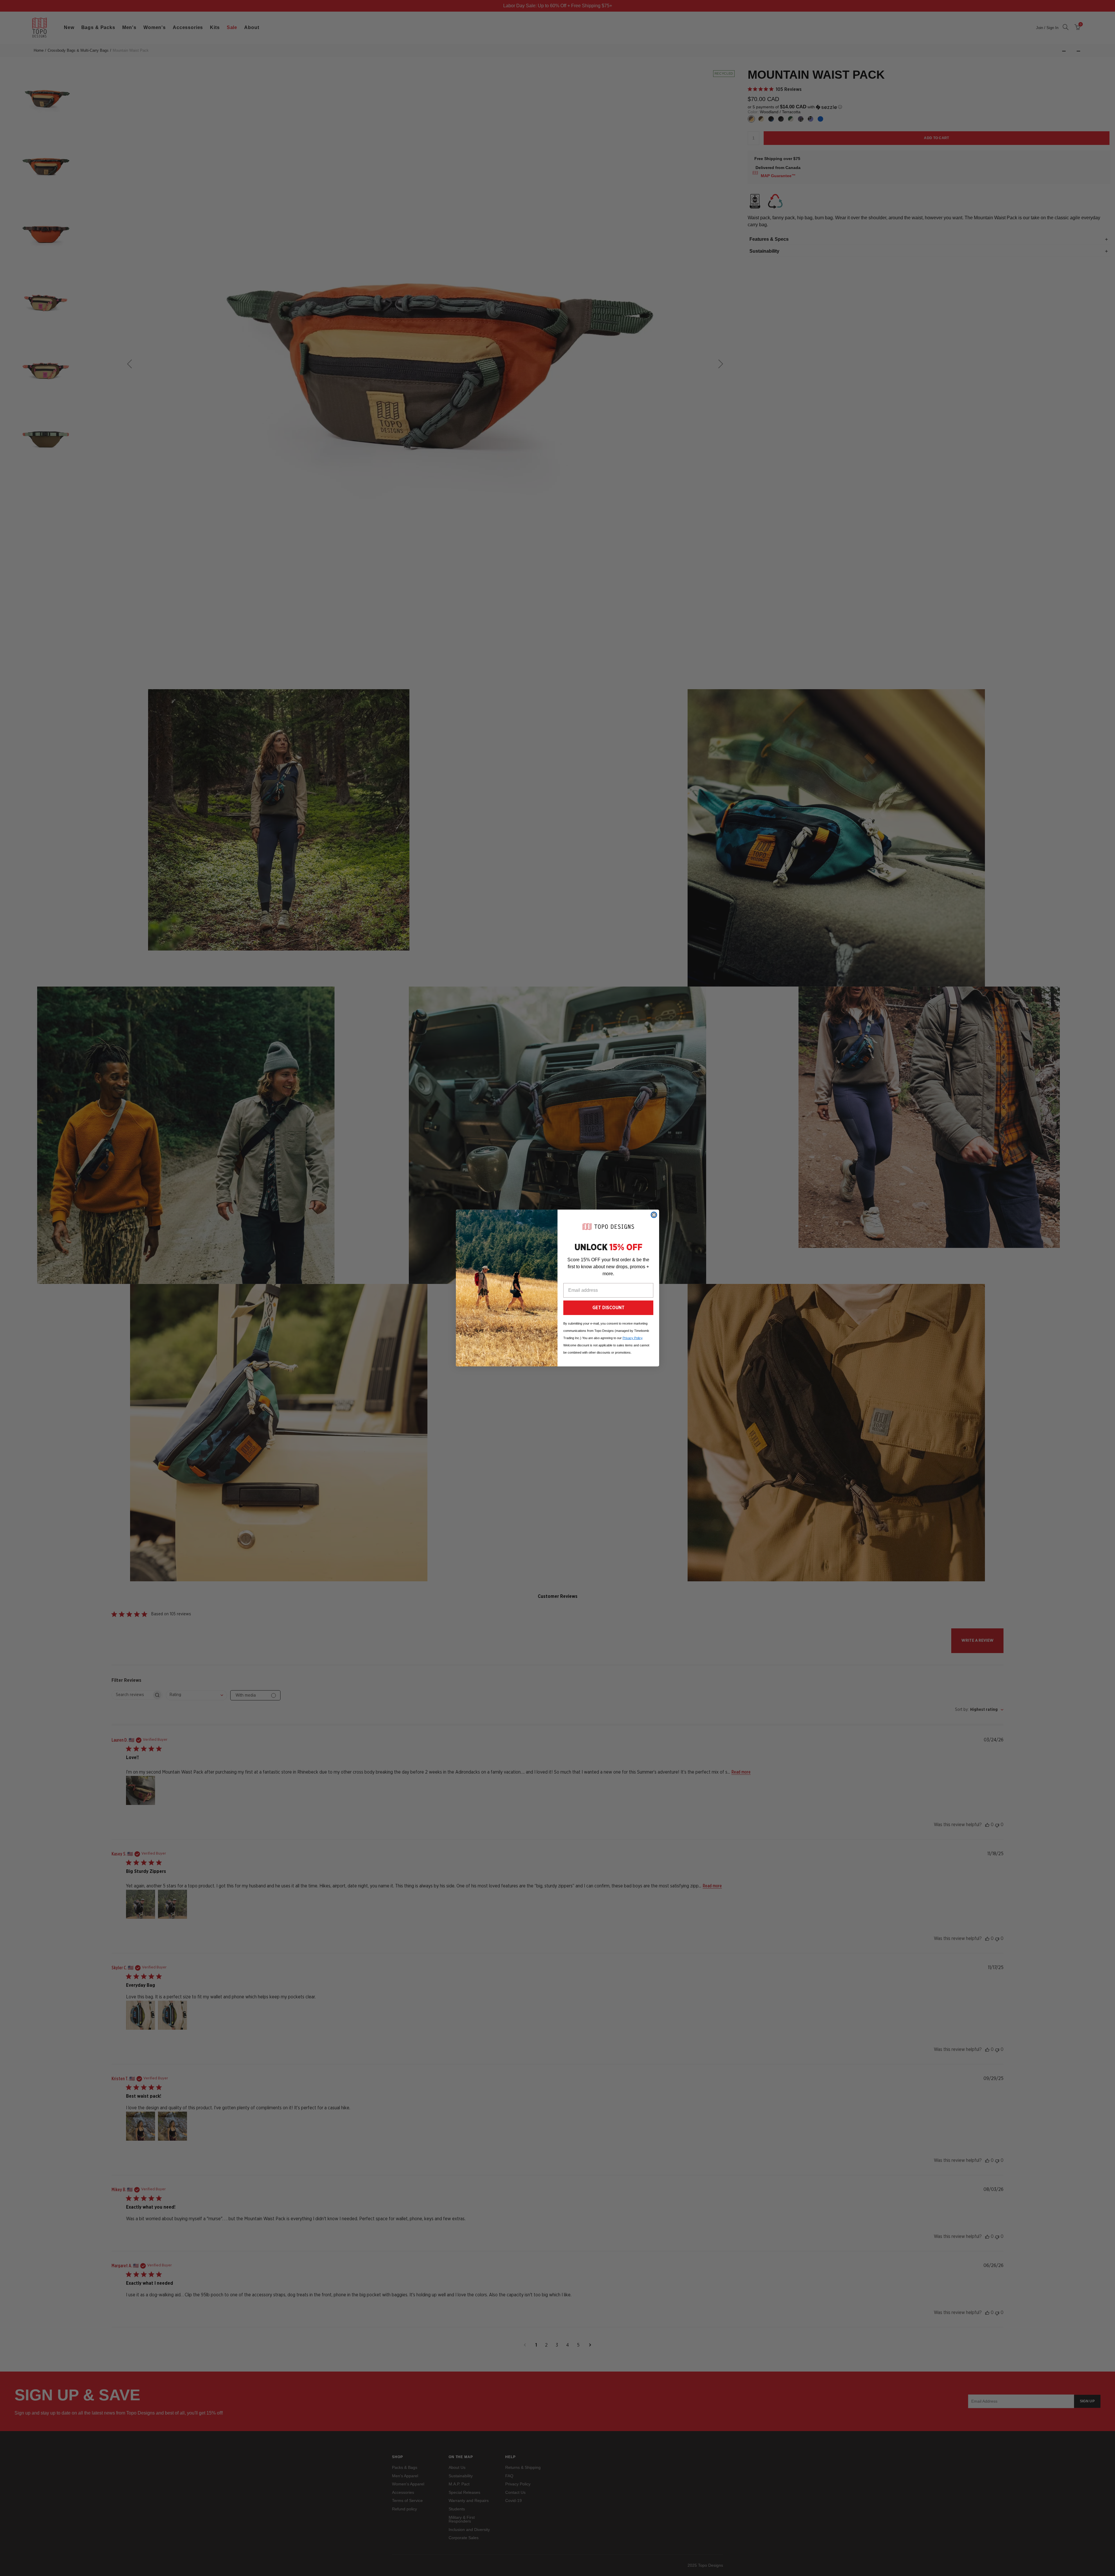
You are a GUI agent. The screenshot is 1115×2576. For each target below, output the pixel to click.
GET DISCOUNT (608, 1308)
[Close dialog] (654, 1215)
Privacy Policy (632, 1338)
